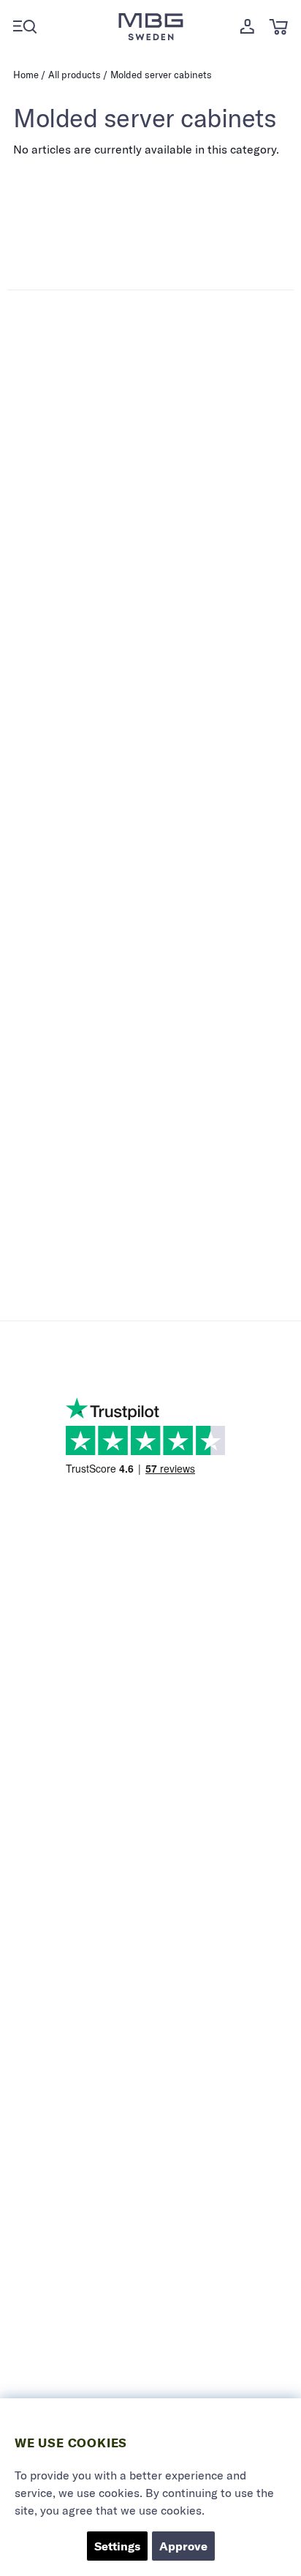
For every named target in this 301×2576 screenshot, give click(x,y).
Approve (183, 2546)
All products (75, 75)
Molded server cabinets (161, 75)
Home (26, 75)
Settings (117, 2546)
